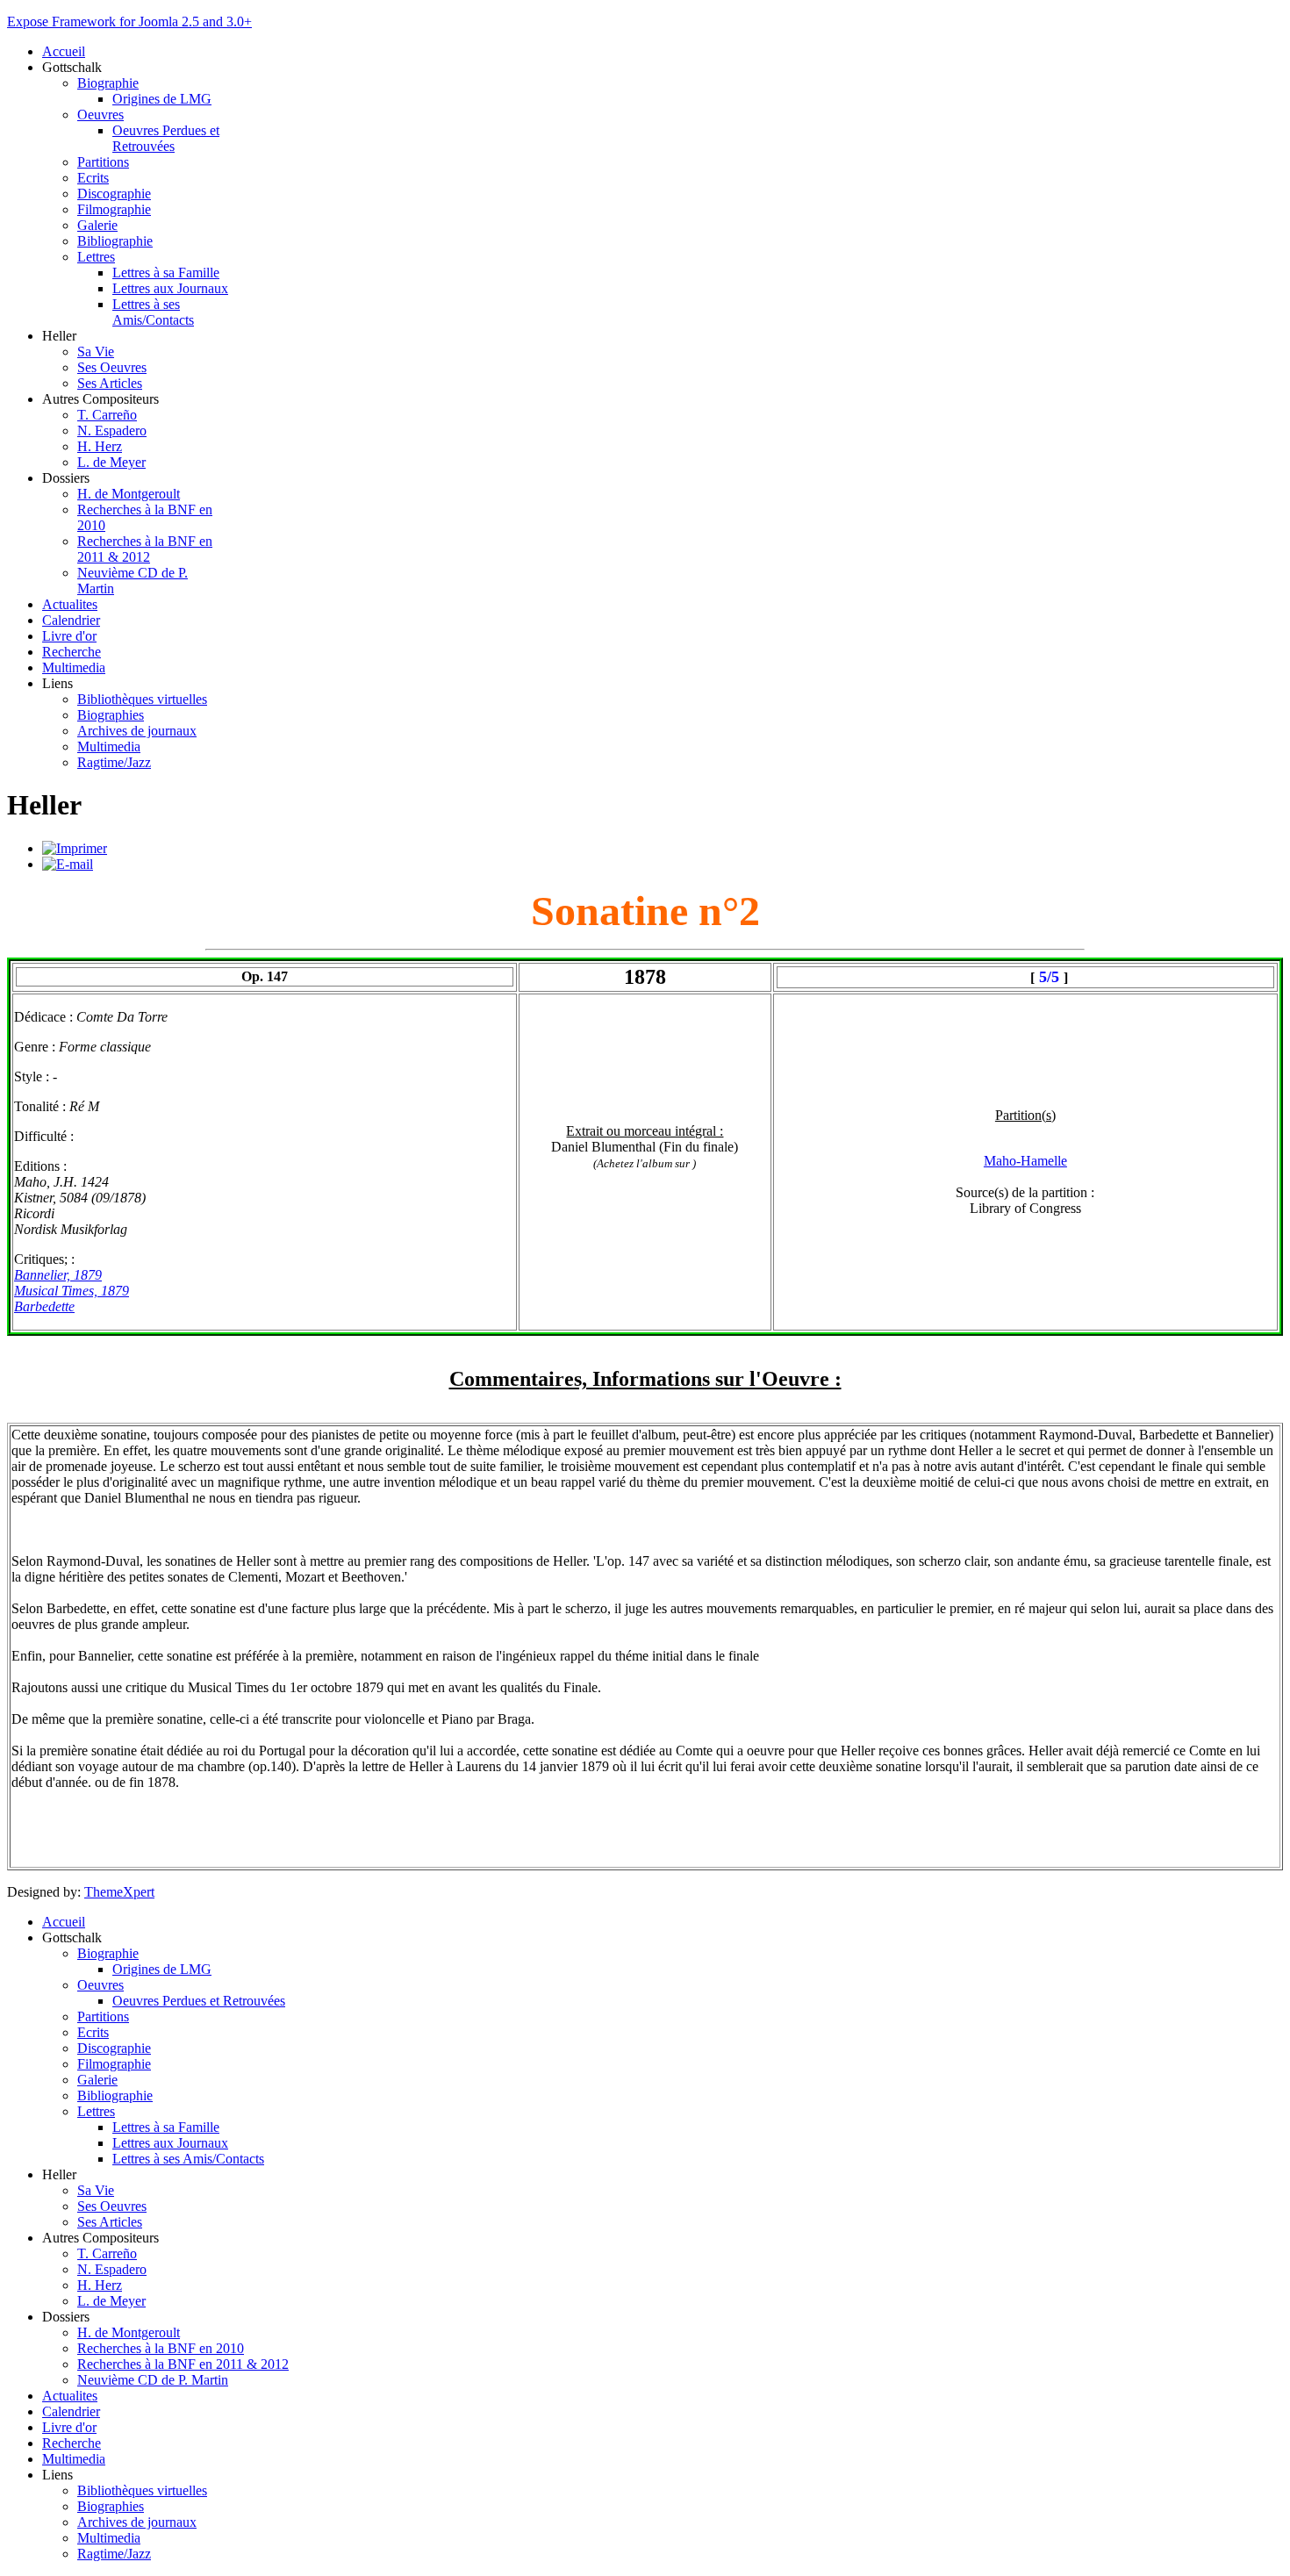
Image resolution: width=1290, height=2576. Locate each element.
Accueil (64, 51)
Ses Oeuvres (112, 367)
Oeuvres (100, 115)
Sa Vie (96, 352)
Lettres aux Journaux (170, 288)
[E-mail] (68, 864)
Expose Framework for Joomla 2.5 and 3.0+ (129, 22)
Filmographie (114, 209)
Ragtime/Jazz (114, 762)
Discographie (114, 194)
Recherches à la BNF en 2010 (161, 2348)
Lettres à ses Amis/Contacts (153, 312)
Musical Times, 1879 (72, 1291)
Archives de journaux (137, 731)
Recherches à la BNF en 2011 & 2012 (145, 549)
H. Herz (100, 446)
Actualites (70, 604)
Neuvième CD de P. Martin (153, 2380)
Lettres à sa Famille (166, 273)
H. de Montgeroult (129, 494)
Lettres (96, 257)
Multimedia (74, 667)
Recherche (72, 652)
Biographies (111, 715)
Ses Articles (110, 383)
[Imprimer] (75, 848)
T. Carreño (107, 415)
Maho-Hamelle (1025, 1161)
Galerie (97, 225)
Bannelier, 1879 (58, 1275)
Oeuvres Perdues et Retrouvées (166, 138)
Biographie (108, 83)
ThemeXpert (119, 1892)
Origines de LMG (162, 99)
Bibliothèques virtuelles (142, 699)
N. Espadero (112, 431)
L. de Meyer (111, 462)
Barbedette (44, 1306)
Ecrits (93, 178)
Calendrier (71, 620)
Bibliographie (115, 241)
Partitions (103, 162)
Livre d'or (69, 636)
